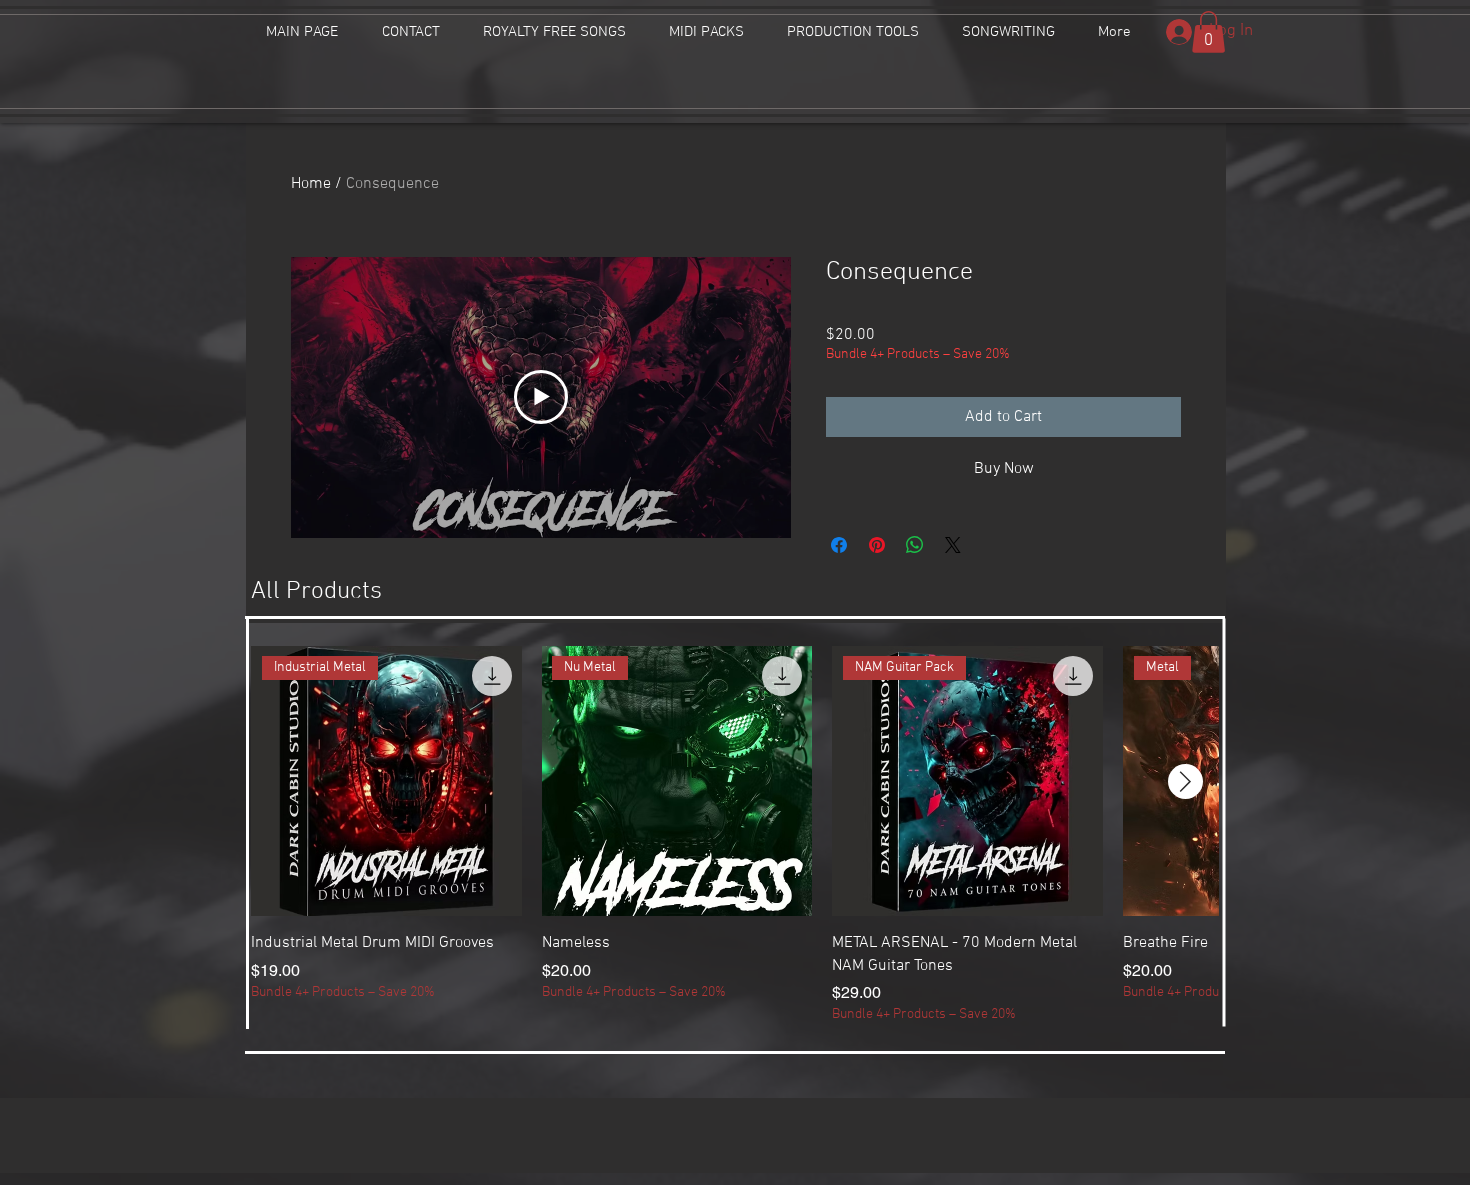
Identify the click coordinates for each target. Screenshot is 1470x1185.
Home (311, 184)
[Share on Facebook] (839, 545)
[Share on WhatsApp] (915, 545)
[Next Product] (1185, 781)
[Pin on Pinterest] (877, 545)
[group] (735, 835)
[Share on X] (953, 545)
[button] (1208, 32)
